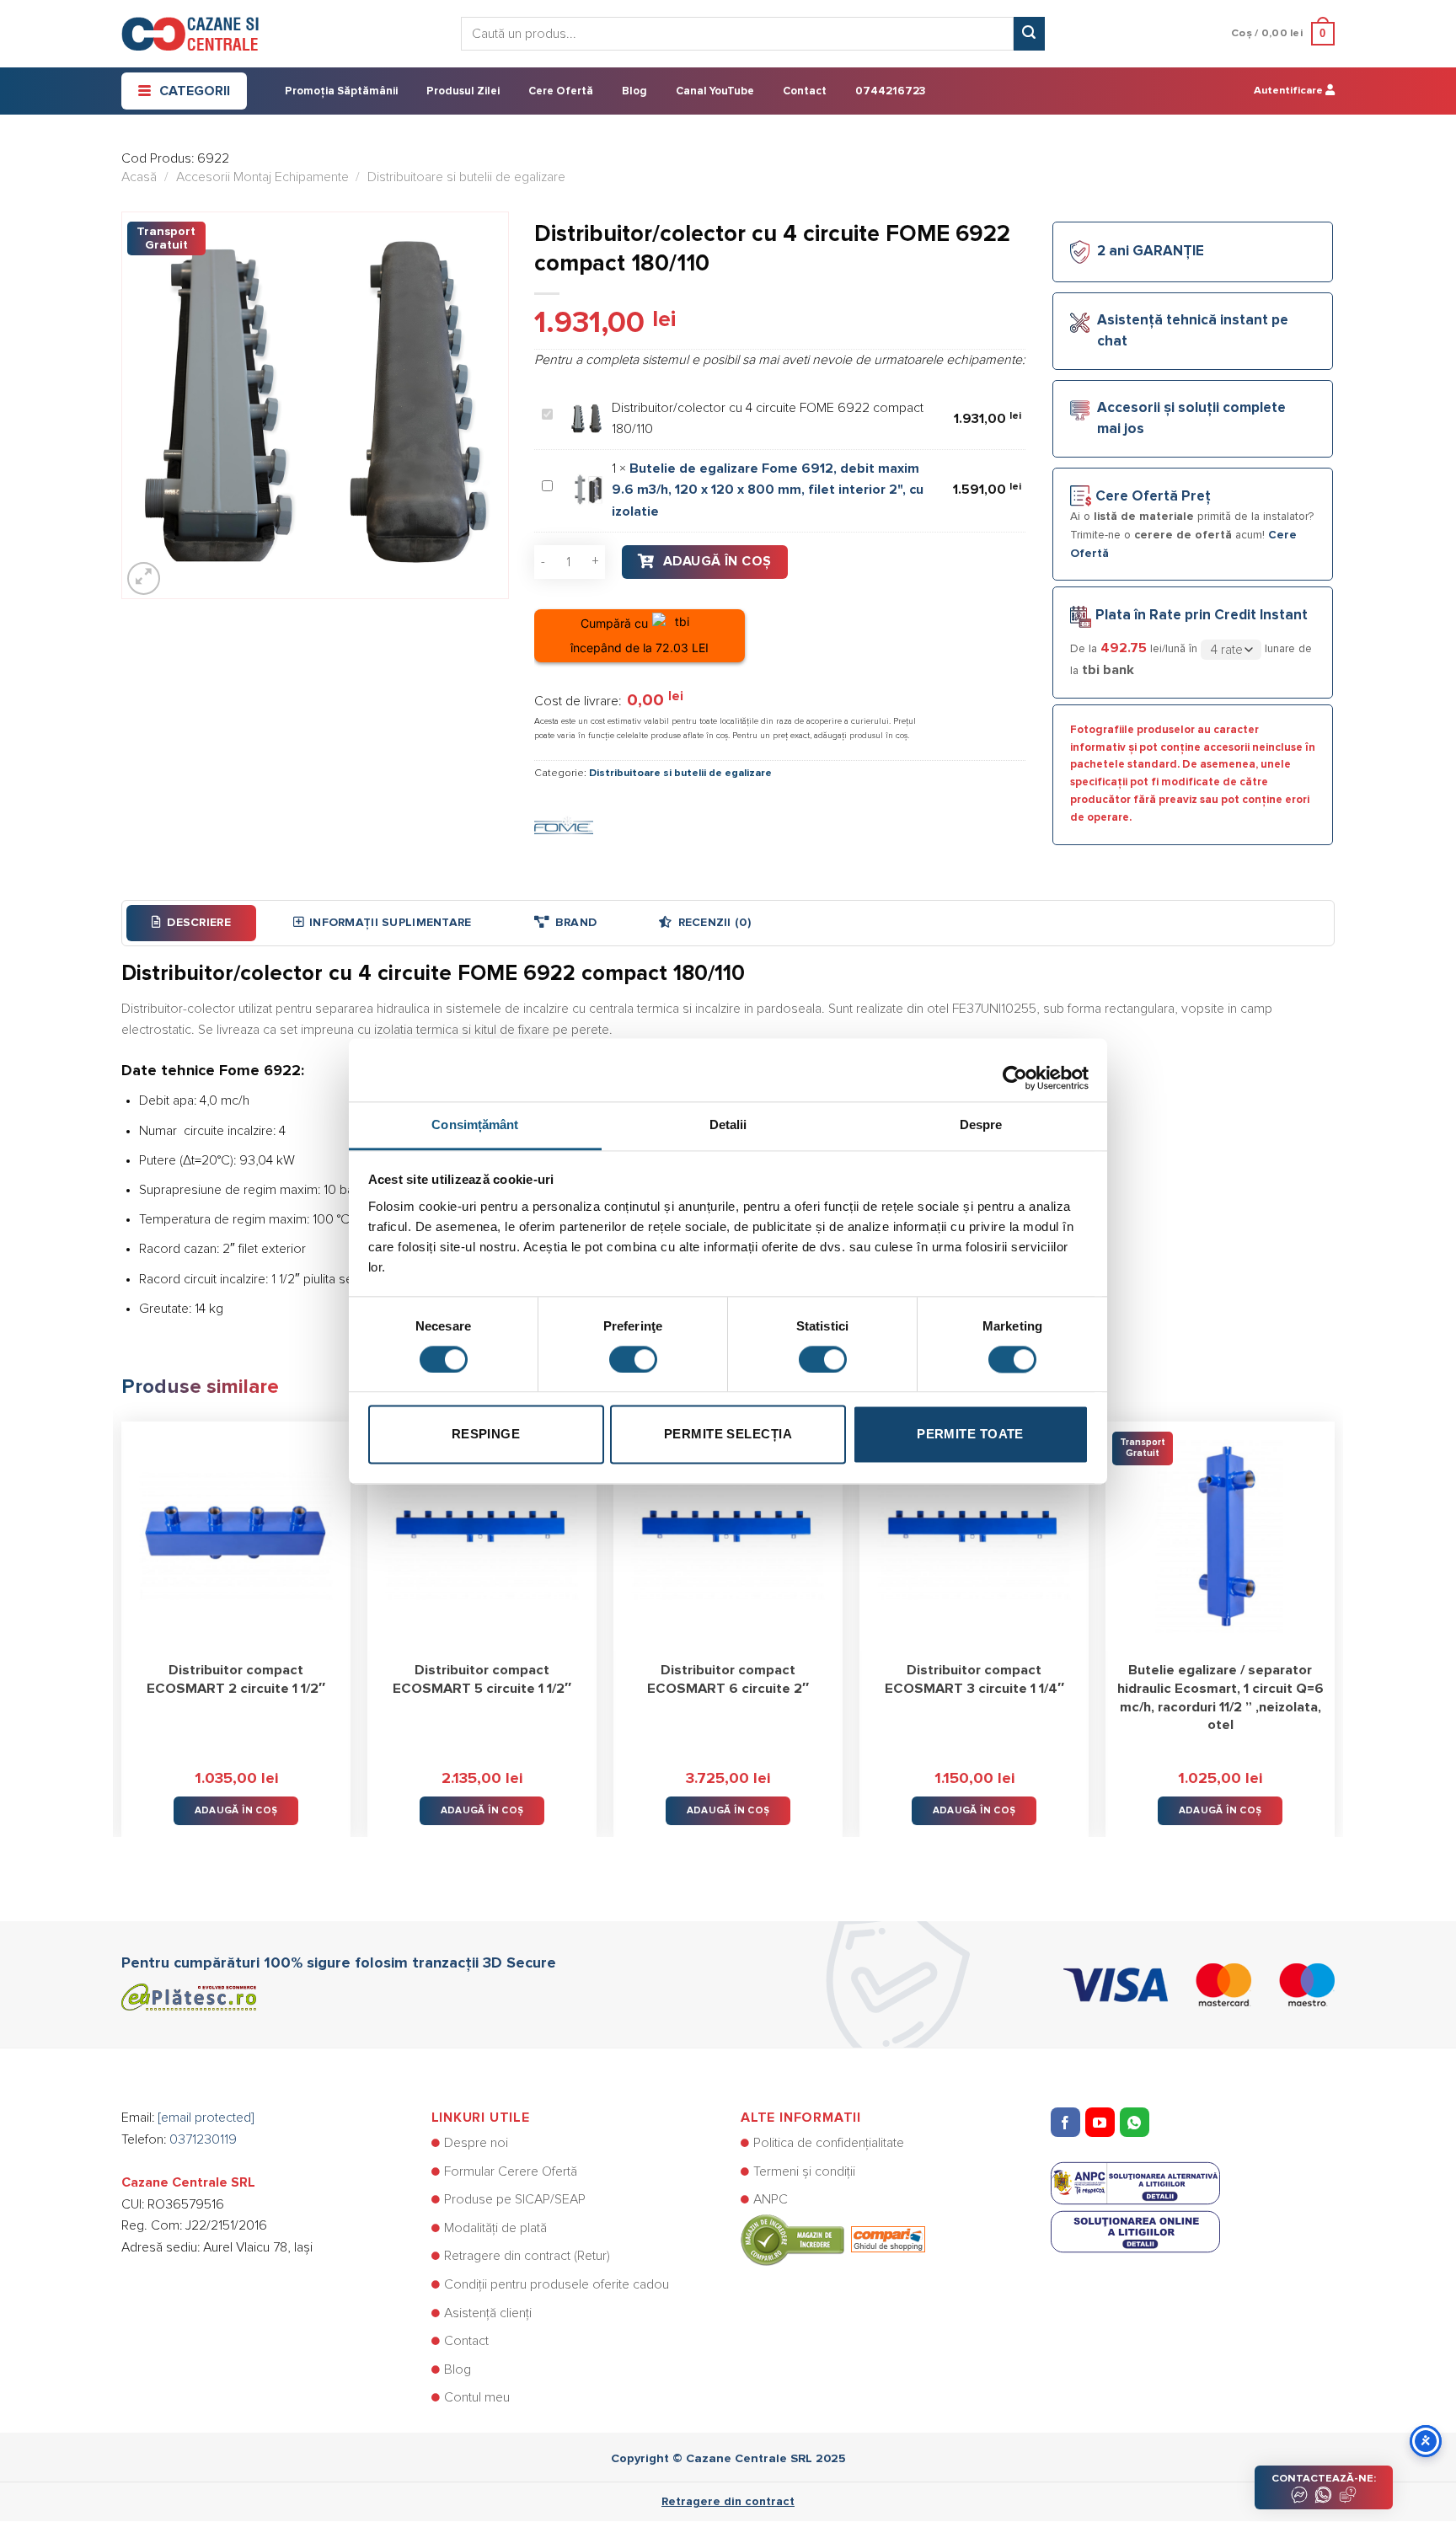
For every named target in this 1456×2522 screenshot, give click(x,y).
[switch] (633, 1359)
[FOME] (564, 825)
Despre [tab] (981, 1124)
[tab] (191, 923)
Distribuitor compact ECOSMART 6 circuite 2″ (728, 1679)
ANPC (771, 2199)
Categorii (195, 91)
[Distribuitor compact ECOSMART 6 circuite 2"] (728, 1536)
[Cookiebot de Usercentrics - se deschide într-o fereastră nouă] (1015, 1069)
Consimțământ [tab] (475, 1124)
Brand (576, 923)
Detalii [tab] (728, 1124)
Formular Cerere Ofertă (511, 2171)
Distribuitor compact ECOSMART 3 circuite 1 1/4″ (974, 1679)
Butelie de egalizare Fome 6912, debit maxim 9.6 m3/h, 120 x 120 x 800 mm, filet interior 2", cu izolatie (768, 490)
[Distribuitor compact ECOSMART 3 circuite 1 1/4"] (974, 1536)
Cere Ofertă (561, 91)
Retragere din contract (728, 2502)
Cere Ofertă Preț (1153, 497)
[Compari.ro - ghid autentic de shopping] (833, 2239)
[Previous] (122, 1617)
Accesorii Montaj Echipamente (262, 177)
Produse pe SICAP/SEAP (515, 2199)
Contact (805, 91)
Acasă (139, 177)
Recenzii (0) (715, 923)
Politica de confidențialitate (829, 2143)
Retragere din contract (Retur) (527, 2256)
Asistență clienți (488, 2313)
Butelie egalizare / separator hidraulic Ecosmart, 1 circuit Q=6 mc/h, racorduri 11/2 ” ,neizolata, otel (1220, 1697)
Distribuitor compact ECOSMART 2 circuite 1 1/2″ (236, 1679)
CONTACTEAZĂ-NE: (1324, 2479)
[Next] (1334, 1617)
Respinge (486, 1435)
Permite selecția (728, 1435)
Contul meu (477, 2397)
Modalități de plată (495, 2228)
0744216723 (890, 91)
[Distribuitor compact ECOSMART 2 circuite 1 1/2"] (236, 1536)
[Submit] (1029, 34)
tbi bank (1108, 670)
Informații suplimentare (390, 923)
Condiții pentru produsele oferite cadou (557, 2284)
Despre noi (476, 2143)
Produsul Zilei (463, 91)
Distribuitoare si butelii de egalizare (466, 177)
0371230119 (203, 2139)
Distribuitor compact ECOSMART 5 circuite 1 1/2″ (482, 1679)
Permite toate (970, 1435)
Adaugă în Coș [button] (236, 1810)
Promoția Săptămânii (341, 91)
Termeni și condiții (804, 2171)
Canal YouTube (715, 91)
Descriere (199, 923)
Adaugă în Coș (717, 561)
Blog (634, 91)
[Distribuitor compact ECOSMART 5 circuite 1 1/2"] (482, 1536)
